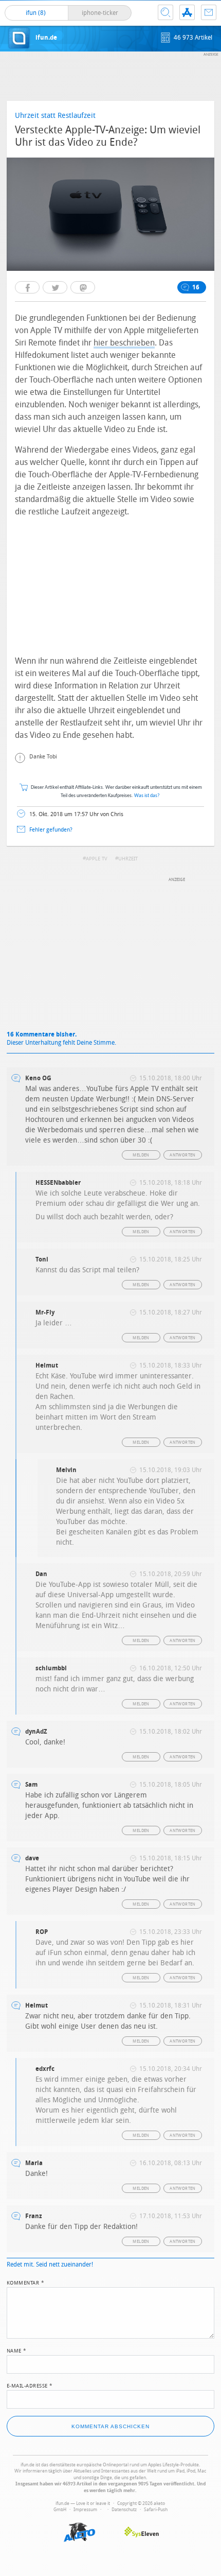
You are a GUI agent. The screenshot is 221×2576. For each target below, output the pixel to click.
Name (17, 2350)
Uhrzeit (128, 859)
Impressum (85, 2510)
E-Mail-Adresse (30, 2385)
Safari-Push (156, 2510)
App (187, 12)
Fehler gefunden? (51, 830)
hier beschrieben (124, 343)
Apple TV (97, 859)
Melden (141, 1155)
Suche (165, 12)
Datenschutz (124, 2510)
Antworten (183, 1155)
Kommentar (26, 2282)
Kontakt (209, 12)
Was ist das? (147, 796)
